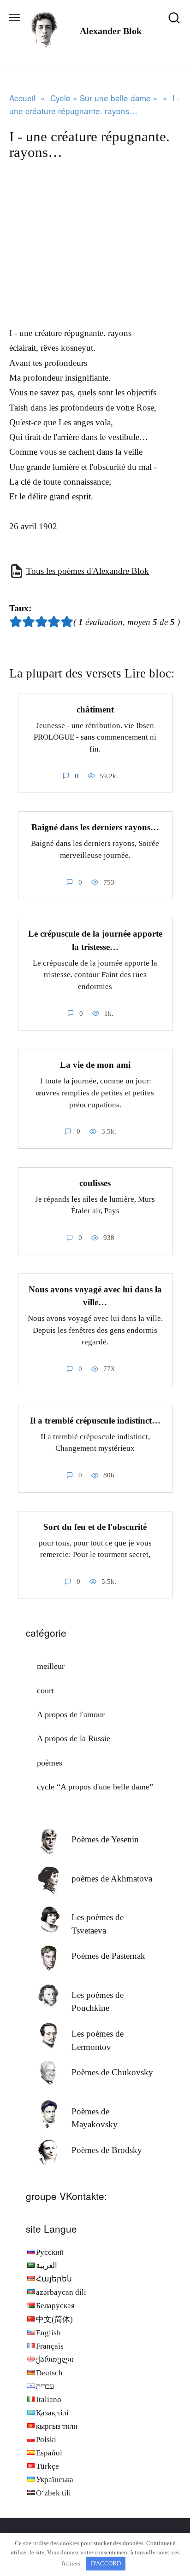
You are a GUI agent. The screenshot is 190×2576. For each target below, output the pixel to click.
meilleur (51, 1666)
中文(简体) (54, 2319)
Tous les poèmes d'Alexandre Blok (88, 571)
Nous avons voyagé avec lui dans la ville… (95, 1296)
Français (50, 2346)
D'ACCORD (106, 2563)
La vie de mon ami (95, 1065)
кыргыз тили (57, 2426)
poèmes (50, 1763)
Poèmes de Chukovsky (112, 2072)
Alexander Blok (111, 31)
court (45, 1690)
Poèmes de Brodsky (107, 2150)
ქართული (55, 2359)
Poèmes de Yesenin (105, 1839)
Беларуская (55, 2306)
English (48, 2333)
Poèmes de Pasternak (108, 1956)
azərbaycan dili (61, 2292)
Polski (46, 2440)
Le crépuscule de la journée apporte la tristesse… (95, 940)
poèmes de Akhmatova (112, 1878)
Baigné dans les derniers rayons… (95, 827)
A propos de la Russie (74, 1738)
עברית (45, 2386)
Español (49, 2453)
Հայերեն (54, 2279)
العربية (47, 2266)
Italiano (49, 2399)
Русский (50, 2252)
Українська (55, 2480)
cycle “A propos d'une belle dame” (95, 1787)
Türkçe (47, 2466)
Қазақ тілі (52, 2413)
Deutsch (49, 2373)
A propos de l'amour (71, 1714)
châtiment (95, 709)
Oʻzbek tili (53, 2493)
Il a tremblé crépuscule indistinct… (95, 1421)
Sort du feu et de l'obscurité (95, 1527)
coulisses (95, 1183)
